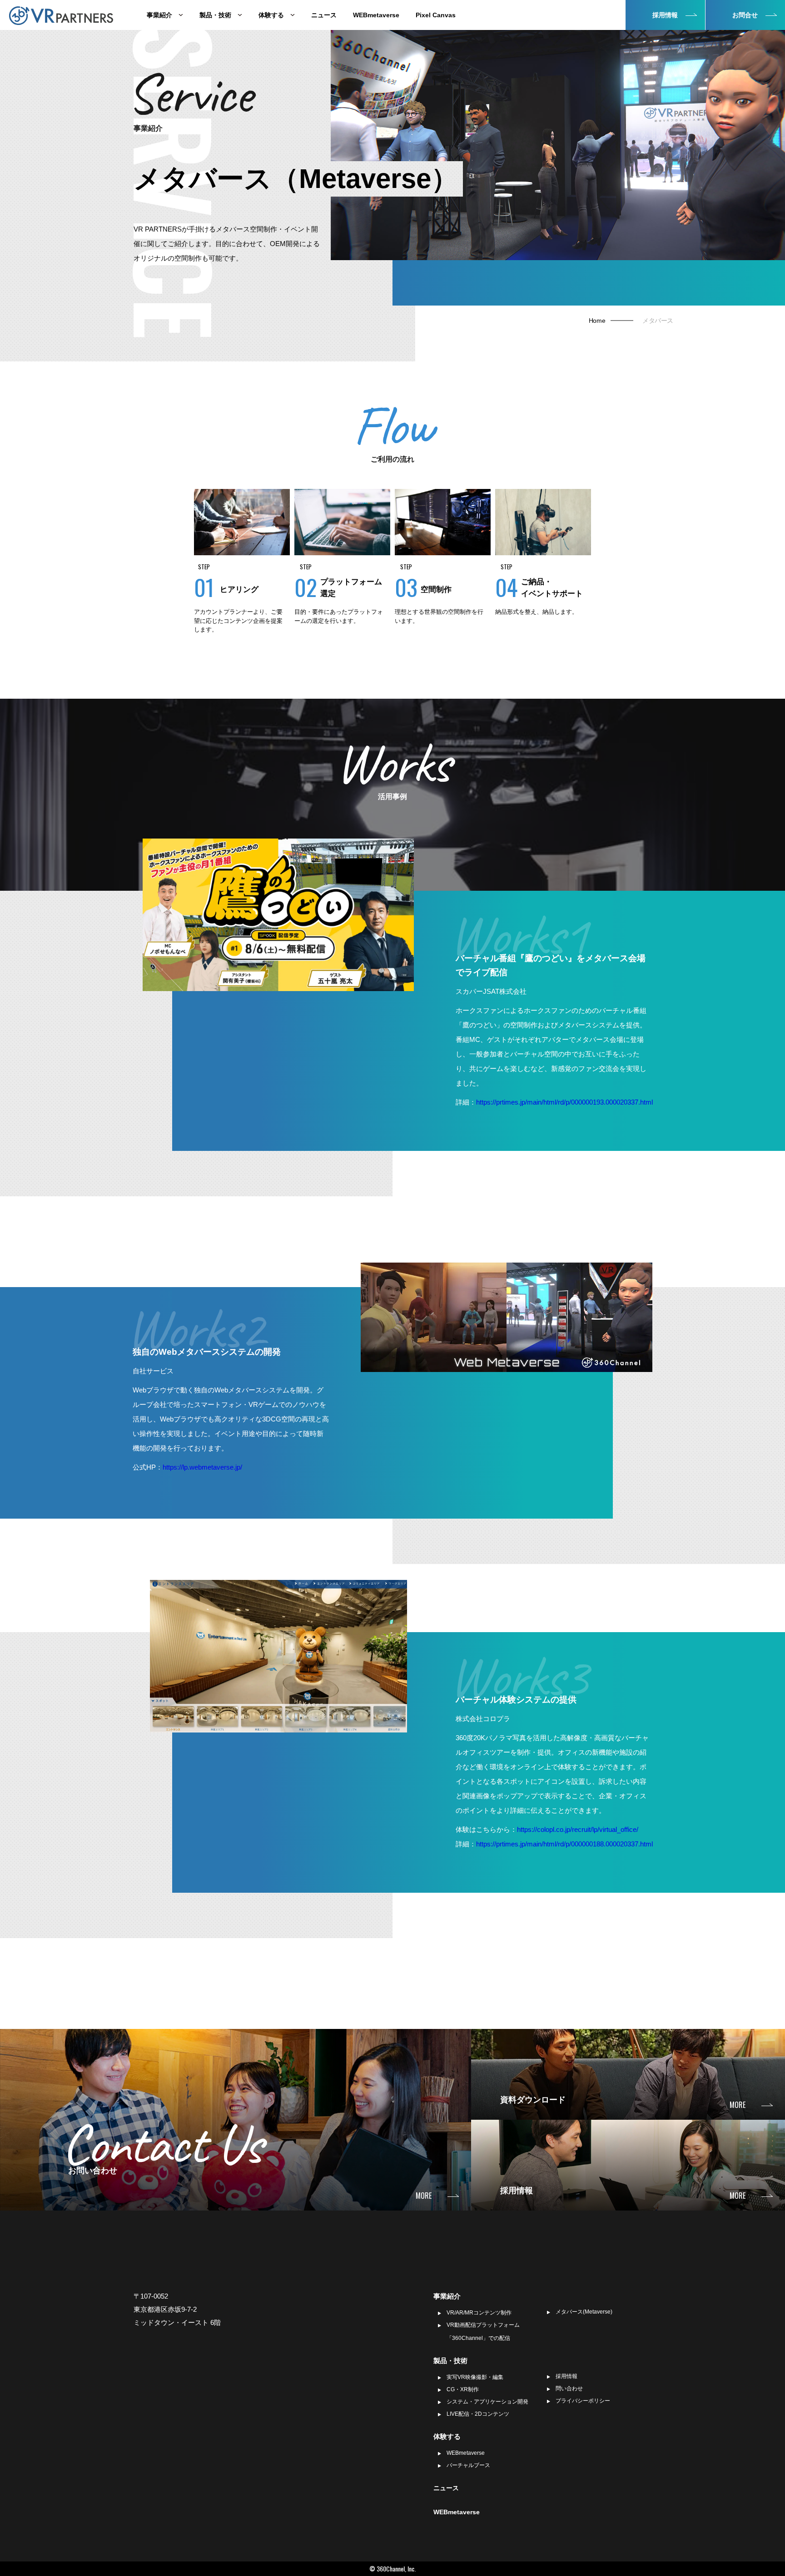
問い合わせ (569, 2388)
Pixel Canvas (436, 15)
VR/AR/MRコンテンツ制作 (479, 2313)
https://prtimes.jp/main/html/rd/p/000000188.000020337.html (564, 1844)
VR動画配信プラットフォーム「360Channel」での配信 (483, 2332)
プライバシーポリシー (583, 2401)
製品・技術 (216, 15)
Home (597, 321)
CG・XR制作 (463, 2389)
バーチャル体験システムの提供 (516, 1700)
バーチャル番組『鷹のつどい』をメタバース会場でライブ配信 (551, 965)
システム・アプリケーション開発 (487, 2402)
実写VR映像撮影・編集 (475, 2377)
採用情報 (566, 2376)
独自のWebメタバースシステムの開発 (207, 1352)
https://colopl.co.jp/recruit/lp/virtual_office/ (578, 1829)
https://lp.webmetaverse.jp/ (202, 1467)
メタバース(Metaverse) (584, 2312)
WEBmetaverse (376, 15)
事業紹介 (160, 15)
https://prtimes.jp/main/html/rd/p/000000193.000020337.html (564, 1102)
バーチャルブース (468, 2465)
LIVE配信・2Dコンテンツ (478, 2414)
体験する (272, 15)
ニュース (324, 15)
